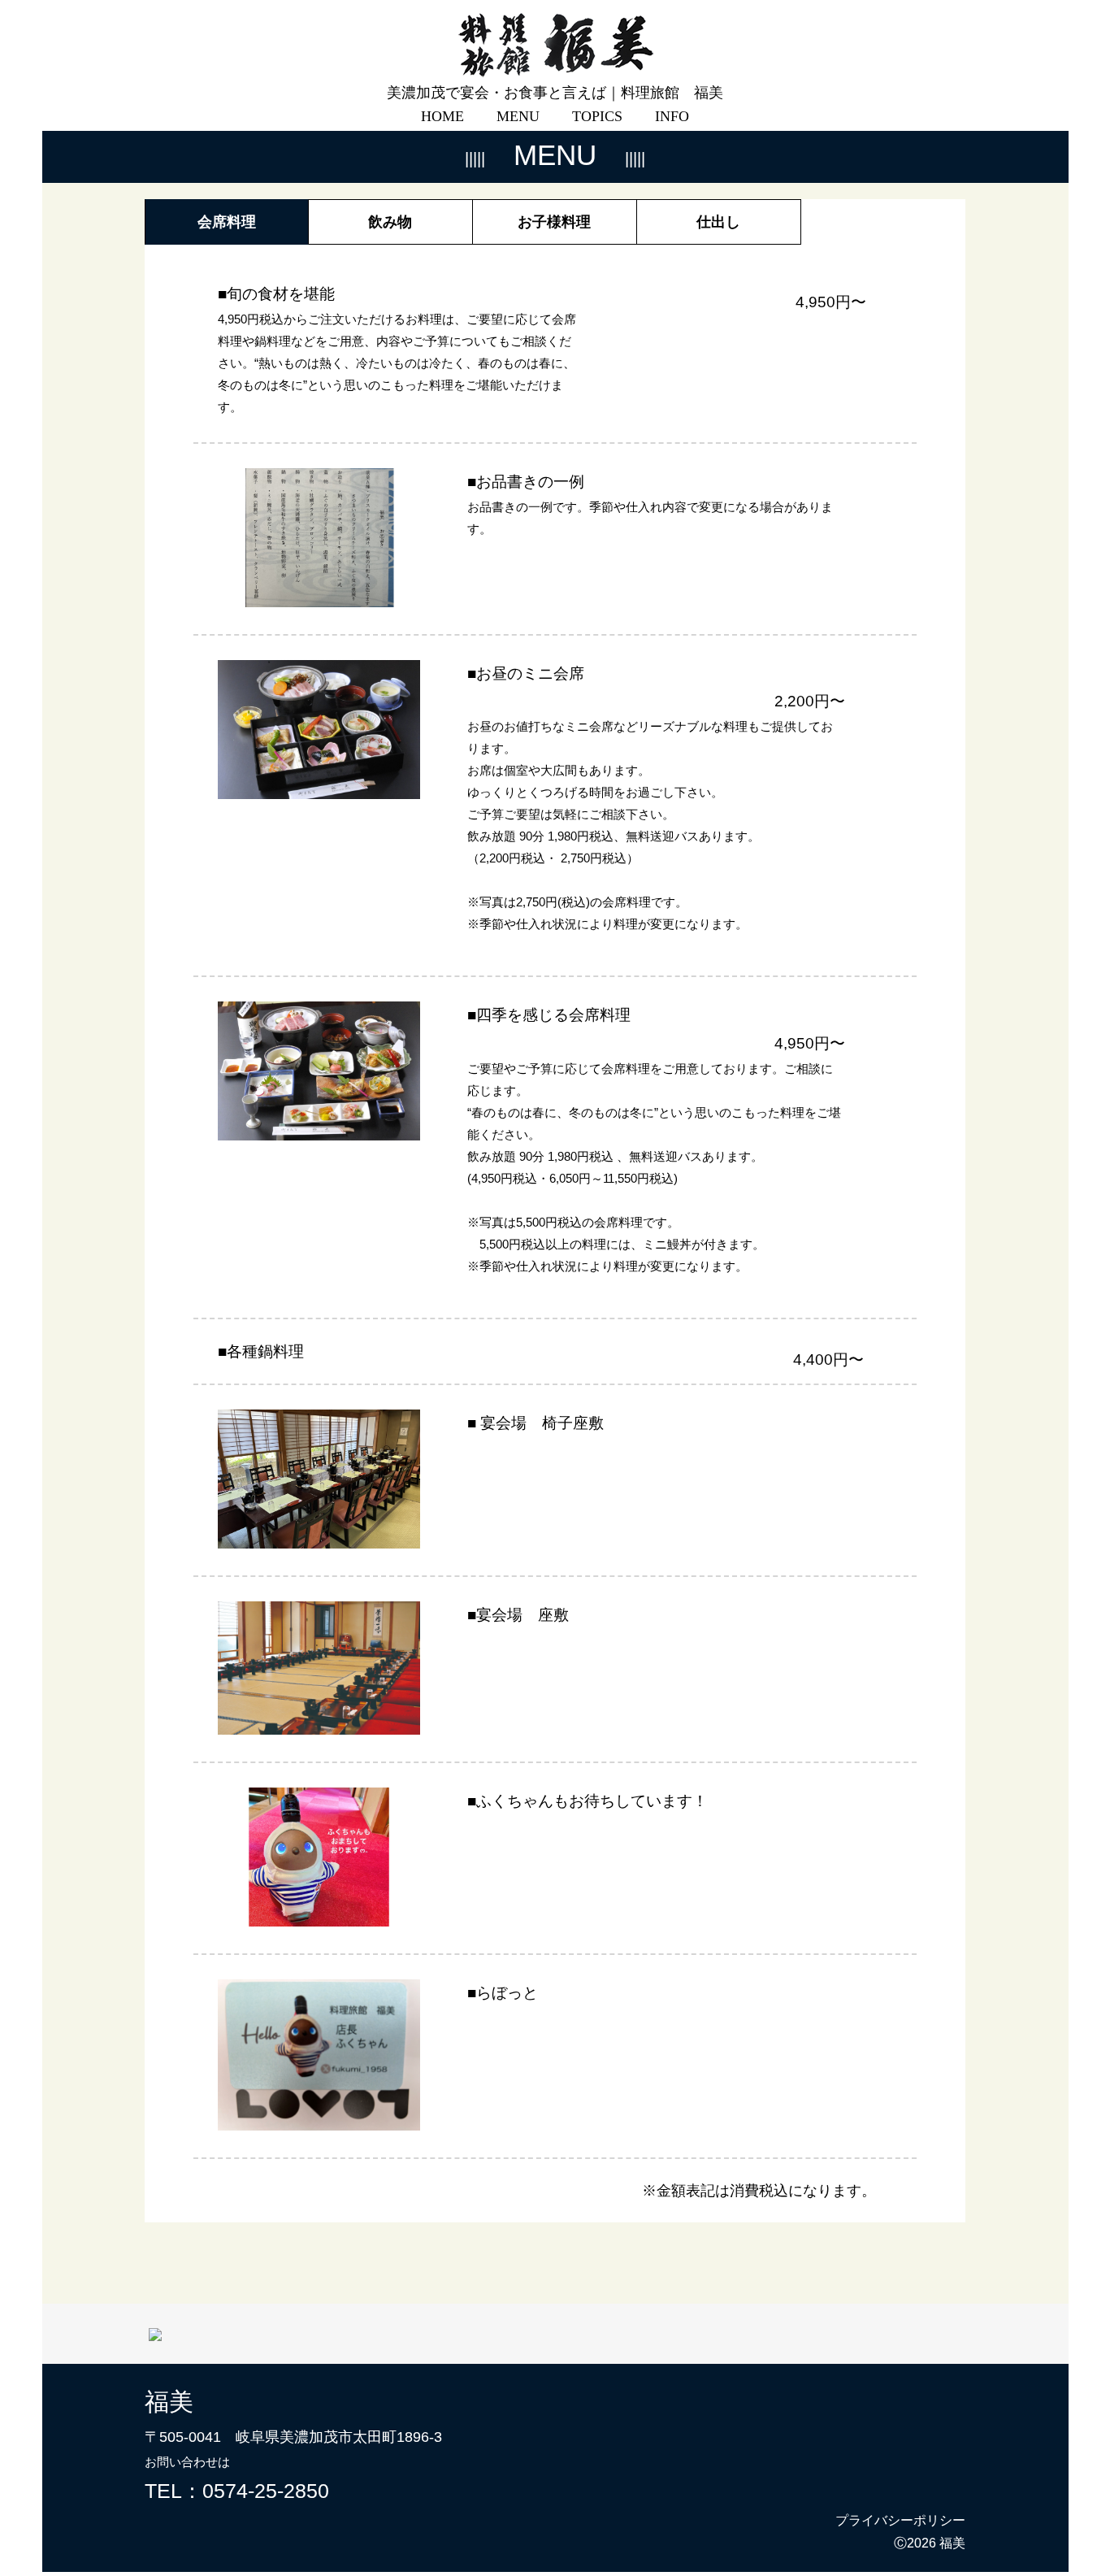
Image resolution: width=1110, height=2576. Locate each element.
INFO (672, 116)
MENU (518, 116)
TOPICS (597, 116)
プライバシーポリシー (900, 2520)
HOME (442, 116)
